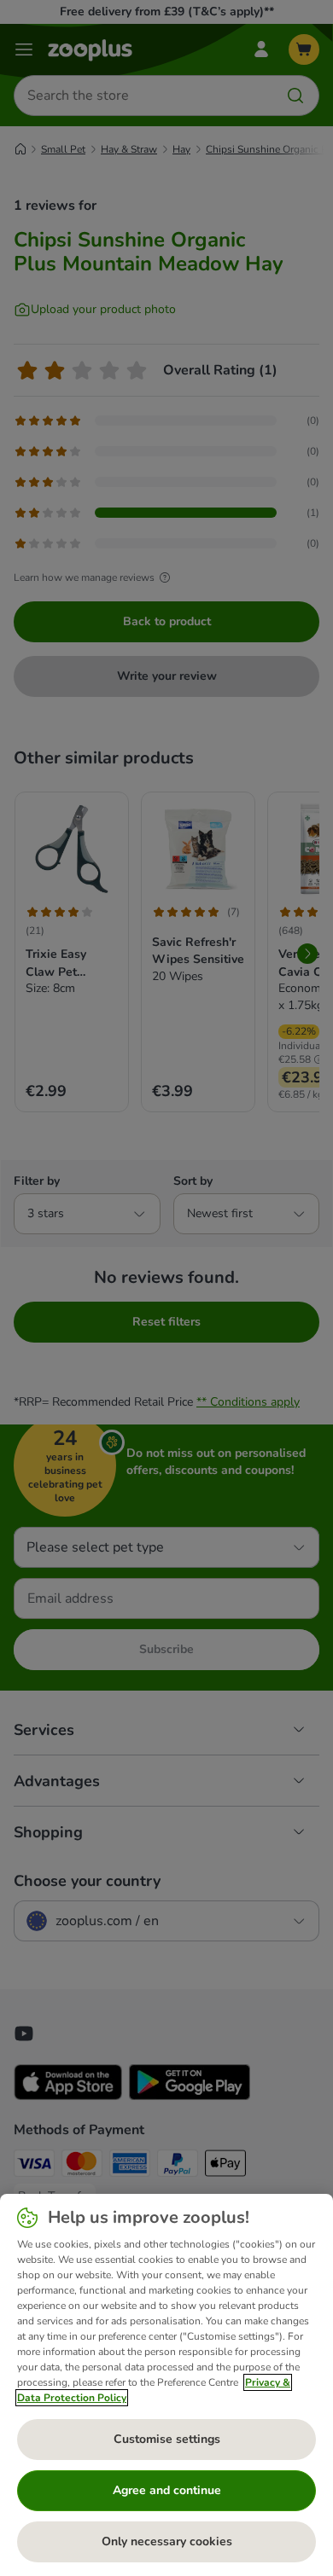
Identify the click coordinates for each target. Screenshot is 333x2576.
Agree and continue (167, 2490)
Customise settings (167, 2439)
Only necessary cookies (167, 2541)
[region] (166, 2385)
